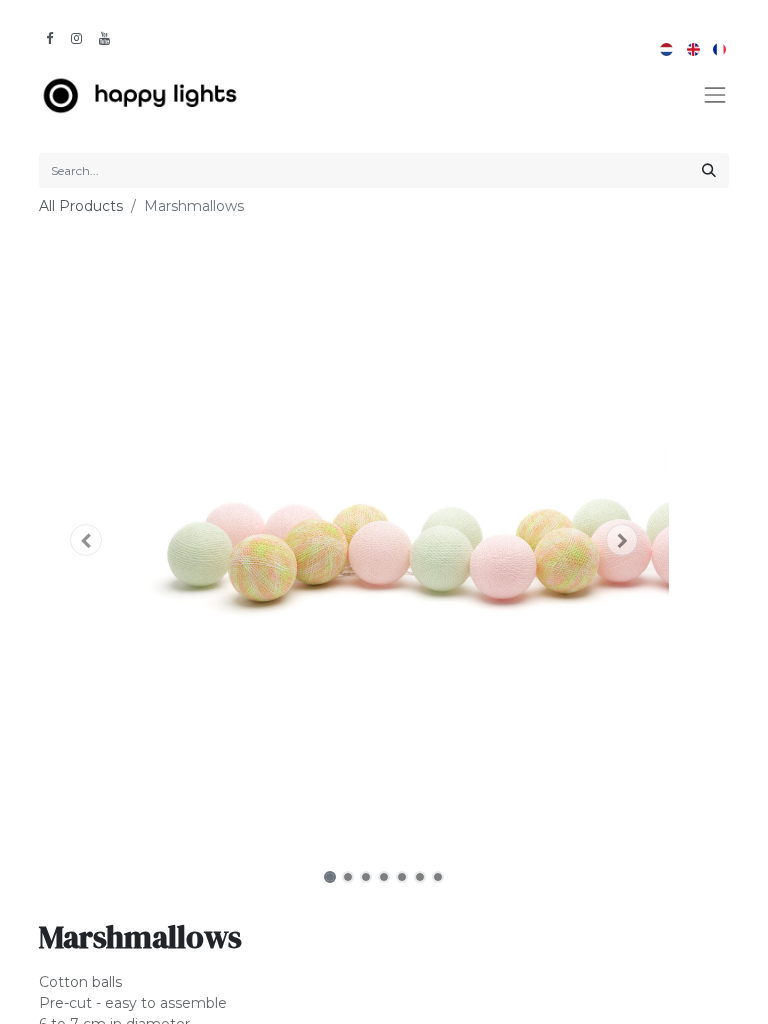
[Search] (709, 170)
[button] (86, 540)
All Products (81, 206)
